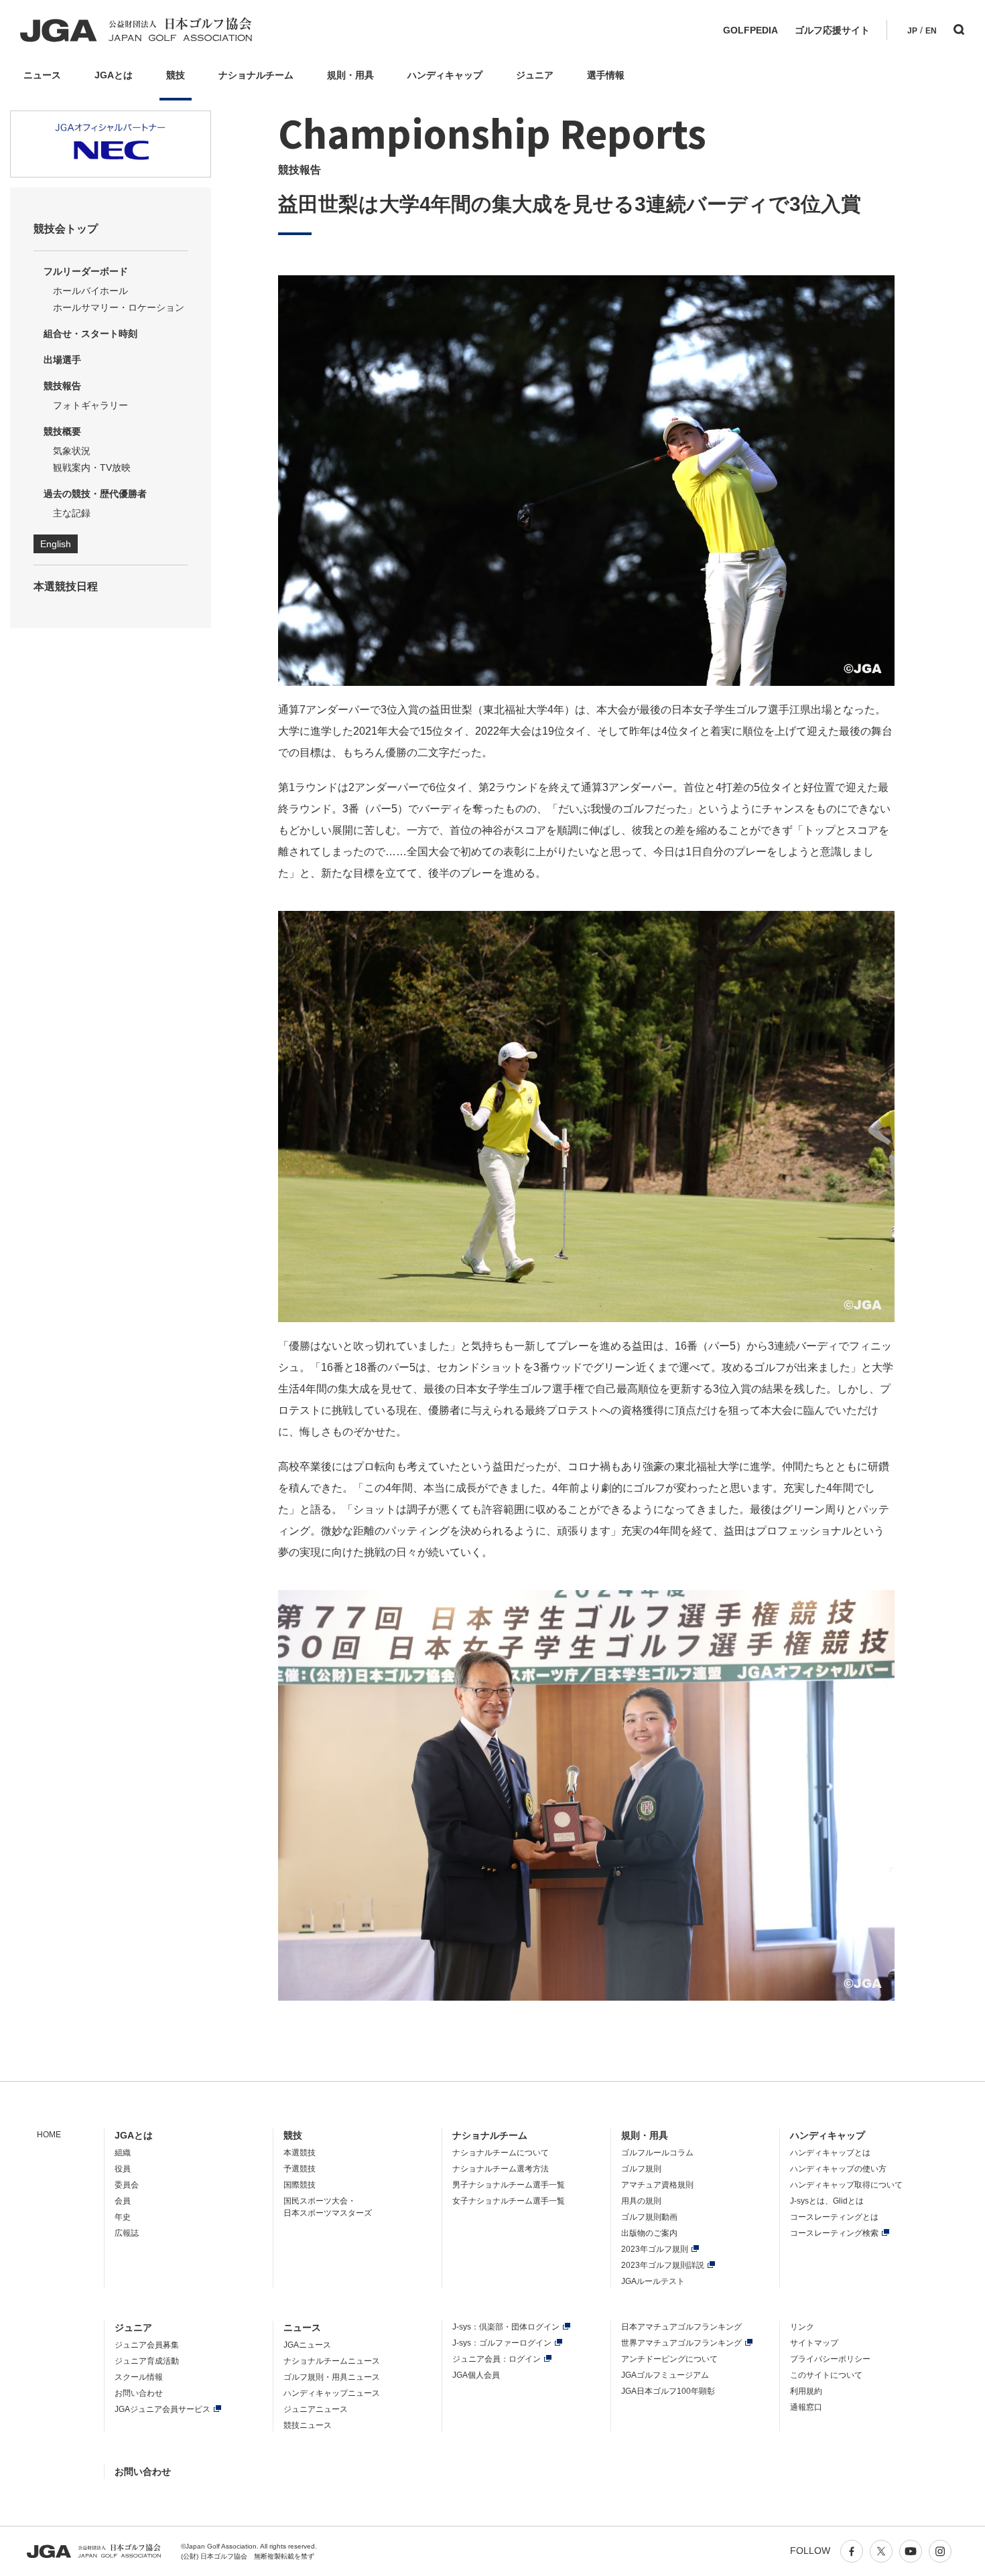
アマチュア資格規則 (657, 2185)
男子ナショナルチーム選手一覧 (509, 2185)
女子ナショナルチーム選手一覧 (509, 2201)
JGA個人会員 (476, 2375)
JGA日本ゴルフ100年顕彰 (668, 2391)
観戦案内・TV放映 (92, 468)
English (56, 544)
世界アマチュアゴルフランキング (681, 2343)
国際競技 (300, 2185)
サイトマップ (814, 2343)
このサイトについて (826, 2375)
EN (931, 31)
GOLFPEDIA (750, 30)
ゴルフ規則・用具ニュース (332, 2377)
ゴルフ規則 (641, 2169)
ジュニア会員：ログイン (497, 2359)
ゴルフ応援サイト (832, 30)
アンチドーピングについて (669, 2359)
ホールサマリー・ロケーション (119, 307)
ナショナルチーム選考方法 (501, 2169)
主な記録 (72, 513)
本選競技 (300, 2153)
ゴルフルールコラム (657, 2153)
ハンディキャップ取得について (846, 2185)
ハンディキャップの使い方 (838, 2169)
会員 (123, 2201)
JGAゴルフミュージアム (665, 2375)
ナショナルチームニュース (332, 2361)
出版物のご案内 (649, 2233)
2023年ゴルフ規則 (655, 2249)
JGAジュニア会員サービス (162, 2409)
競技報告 (62, 386)
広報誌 (127, 2233)
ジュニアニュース (316, 2409)
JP (912, 31)
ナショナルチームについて (501, 2153)
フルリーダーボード (86, 271)
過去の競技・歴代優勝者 (95, 494)
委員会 (127, 2185)
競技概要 (62, 431)
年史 (123, 2217)
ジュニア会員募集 (147, 2345)
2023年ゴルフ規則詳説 (663, 2265)
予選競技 (300, 2169)
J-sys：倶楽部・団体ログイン (506, 2327)
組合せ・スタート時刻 (90, 334)
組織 (123, 2153)
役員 (123, 2169)
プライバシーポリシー (830, 2359)
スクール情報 (139, 2377)
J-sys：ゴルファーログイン (502, 2343)
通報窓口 (806, 2407)
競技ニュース (308, 2425)
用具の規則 (641, 2201)
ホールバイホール (90, 291)
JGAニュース (307, 2345)
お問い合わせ (139, 2393)
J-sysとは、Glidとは (827, 2201)
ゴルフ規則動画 (649, 2217)
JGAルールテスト (653, 2281)
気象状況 (72, 451)
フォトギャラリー (90, 405)
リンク (802, 2327)
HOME (49, 2135)
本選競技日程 (66, 586)
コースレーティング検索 (834, 2233)
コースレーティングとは (834, 2217)
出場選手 (62, 360)
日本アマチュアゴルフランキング (681, 2327)
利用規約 (806, 2391)
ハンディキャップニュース (332, 2393)
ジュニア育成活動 (147, 2361)
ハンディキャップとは (830, 2153)
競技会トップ (66, 229)
